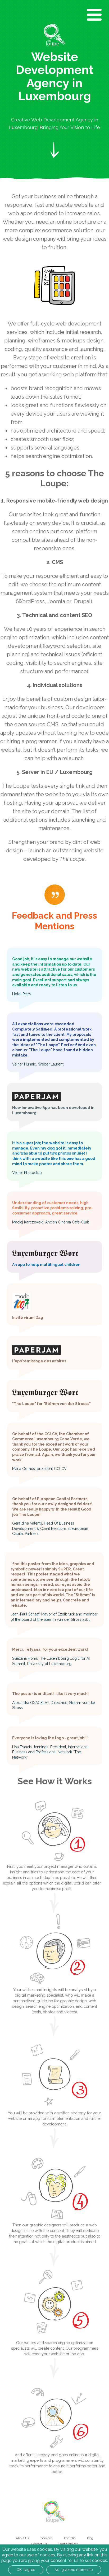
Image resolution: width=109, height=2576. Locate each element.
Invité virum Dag (28, 1318)
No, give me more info (74, 2570)
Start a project (68, 2544)
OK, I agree (26, 2570)
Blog (90, 2538)
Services (47, 2538)
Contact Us (39, 2544)
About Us (22, 2538)
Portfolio (70, 2538)
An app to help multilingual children (46, 1265)
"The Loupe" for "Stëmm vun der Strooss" (51, 1404)
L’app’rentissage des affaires (39, 1361)
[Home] (55, 35)
